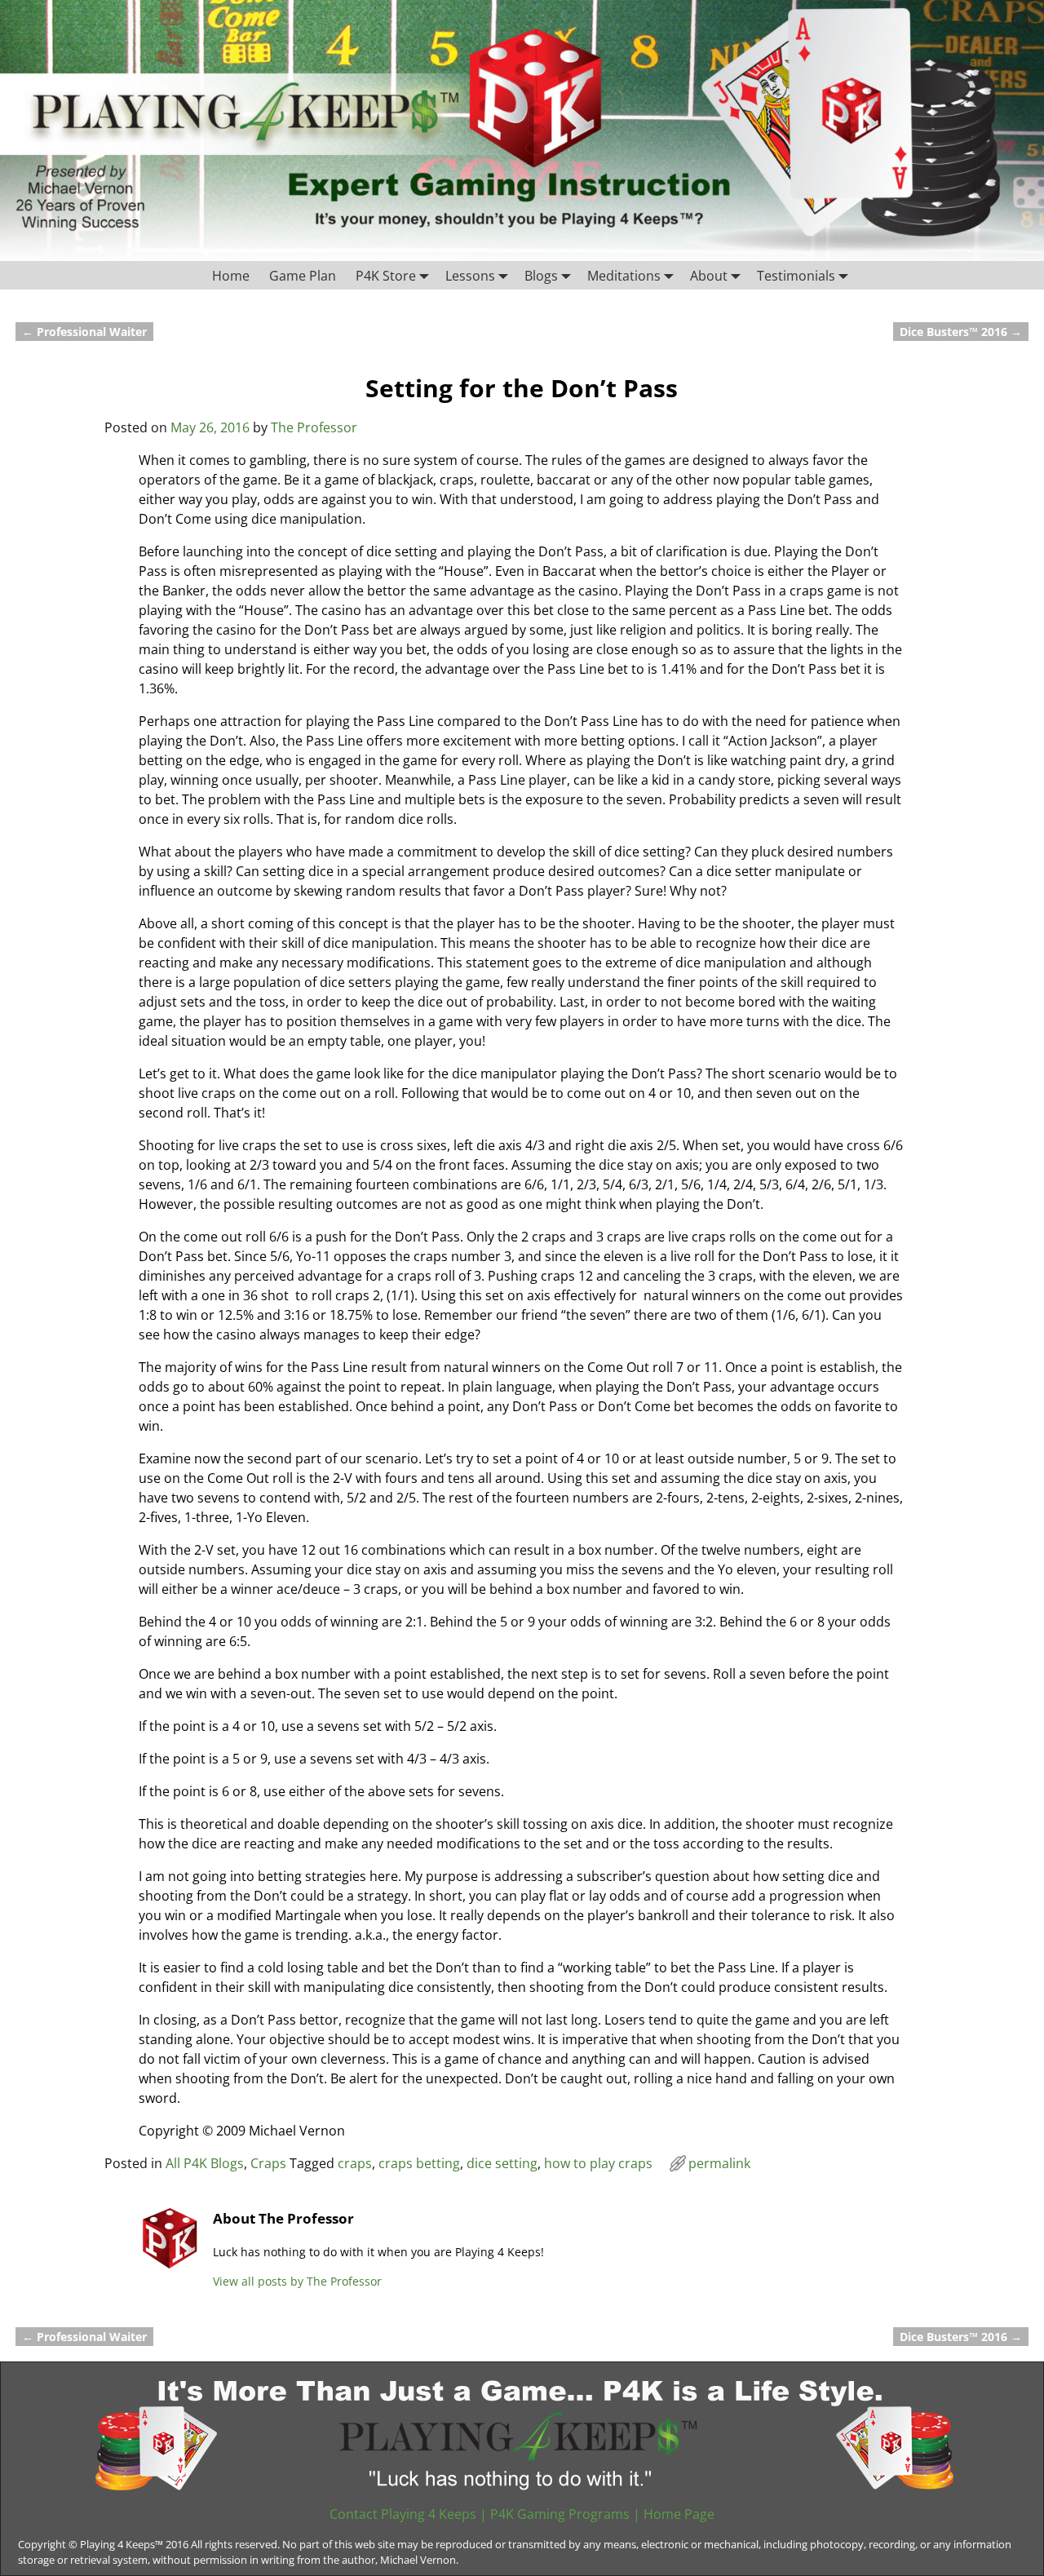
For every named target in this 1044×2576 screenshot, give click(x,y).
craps (355, 2163)
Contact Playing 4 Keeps (403, 2514)
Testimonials (796, 276)
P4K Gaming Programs (560, 2514)
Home (231, 276)
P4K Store (386, 276)
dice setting (502, 2163)
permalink (719, 2163)
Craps (268, 2163)
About (709, 276)
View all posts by (297, 2281)
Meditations (624, 276)
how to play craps (598, 2163)
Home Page (679, 2514)
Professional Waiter (84, 332)
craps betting (419, 2163)
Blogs (541, 276)
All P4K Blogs (205, 2163)
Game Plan (303, 276)
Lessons (470, 276)
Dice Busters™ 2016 (961, 332)
